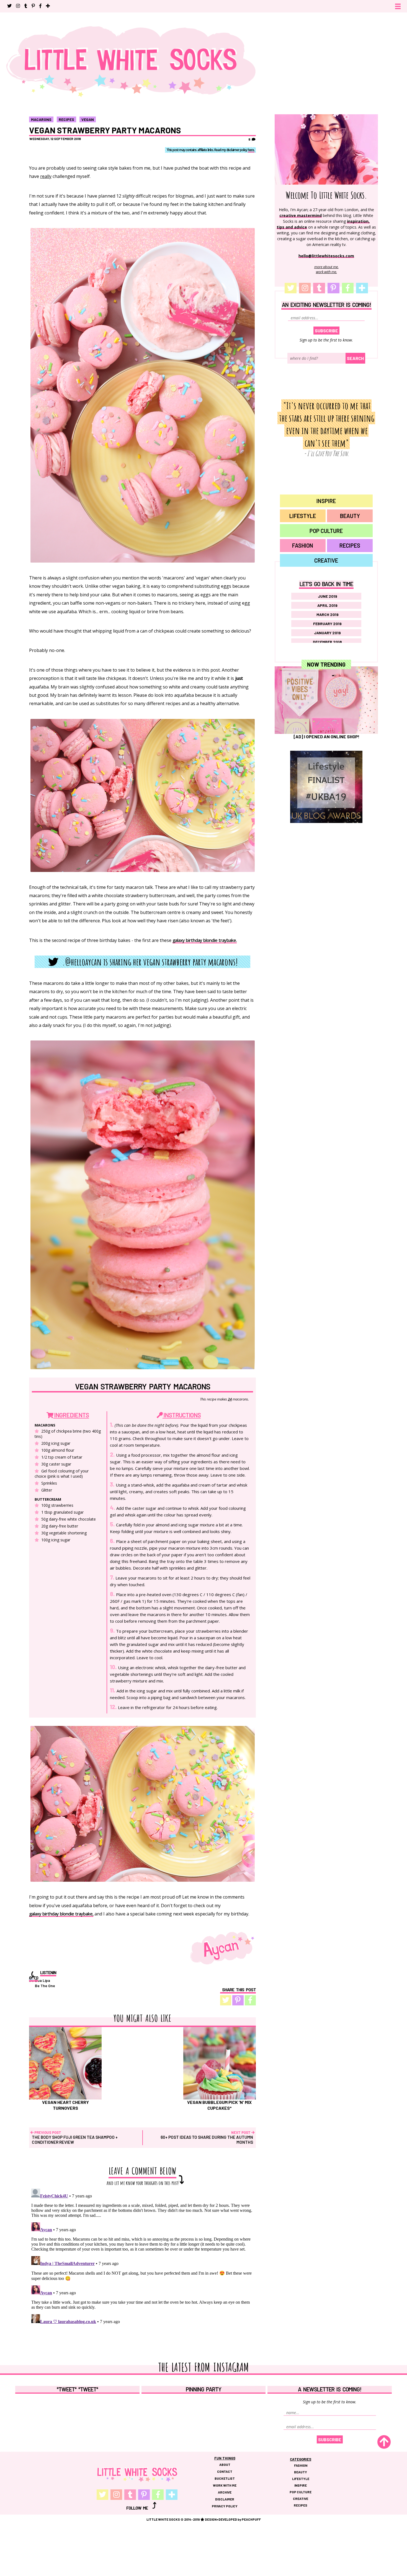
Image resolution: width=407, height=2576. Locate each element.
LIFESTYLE (303, 516)
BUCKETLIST (225, 2478)
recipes (66, 119)
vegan (88, 119)
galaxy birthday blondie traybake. (205, 941)
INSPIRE (326, 501)
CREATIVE (326, 560)
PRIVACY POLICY (225, 2506)
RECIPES (350, 545)
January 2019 (327, 633)
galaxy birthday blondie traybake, (61, 1914)
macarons (41, 119)
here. (251, 150)
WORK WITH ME (225, 2485)
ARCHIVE (225, 2492)
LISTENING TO (43, 1975)
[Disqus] (142, 2256)
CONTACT (225, 2471)
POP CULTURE (326, 531)
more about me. (326, 267)
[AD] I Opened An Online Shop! (326, 736)
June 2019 (328, 596)
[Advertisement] (326, 888)
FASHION (303, 545)
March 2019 (328, 614)
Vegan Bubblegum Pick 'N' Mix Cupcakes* (219, 2105)
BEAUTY (350, 516)
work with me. (326, 272)
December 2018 (327, 642)
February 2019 (327, 624)
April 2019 (327, 605)
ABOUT (225, 2464)
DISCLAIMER (225, 2499)
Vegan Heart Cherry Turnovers (65, 2105)
